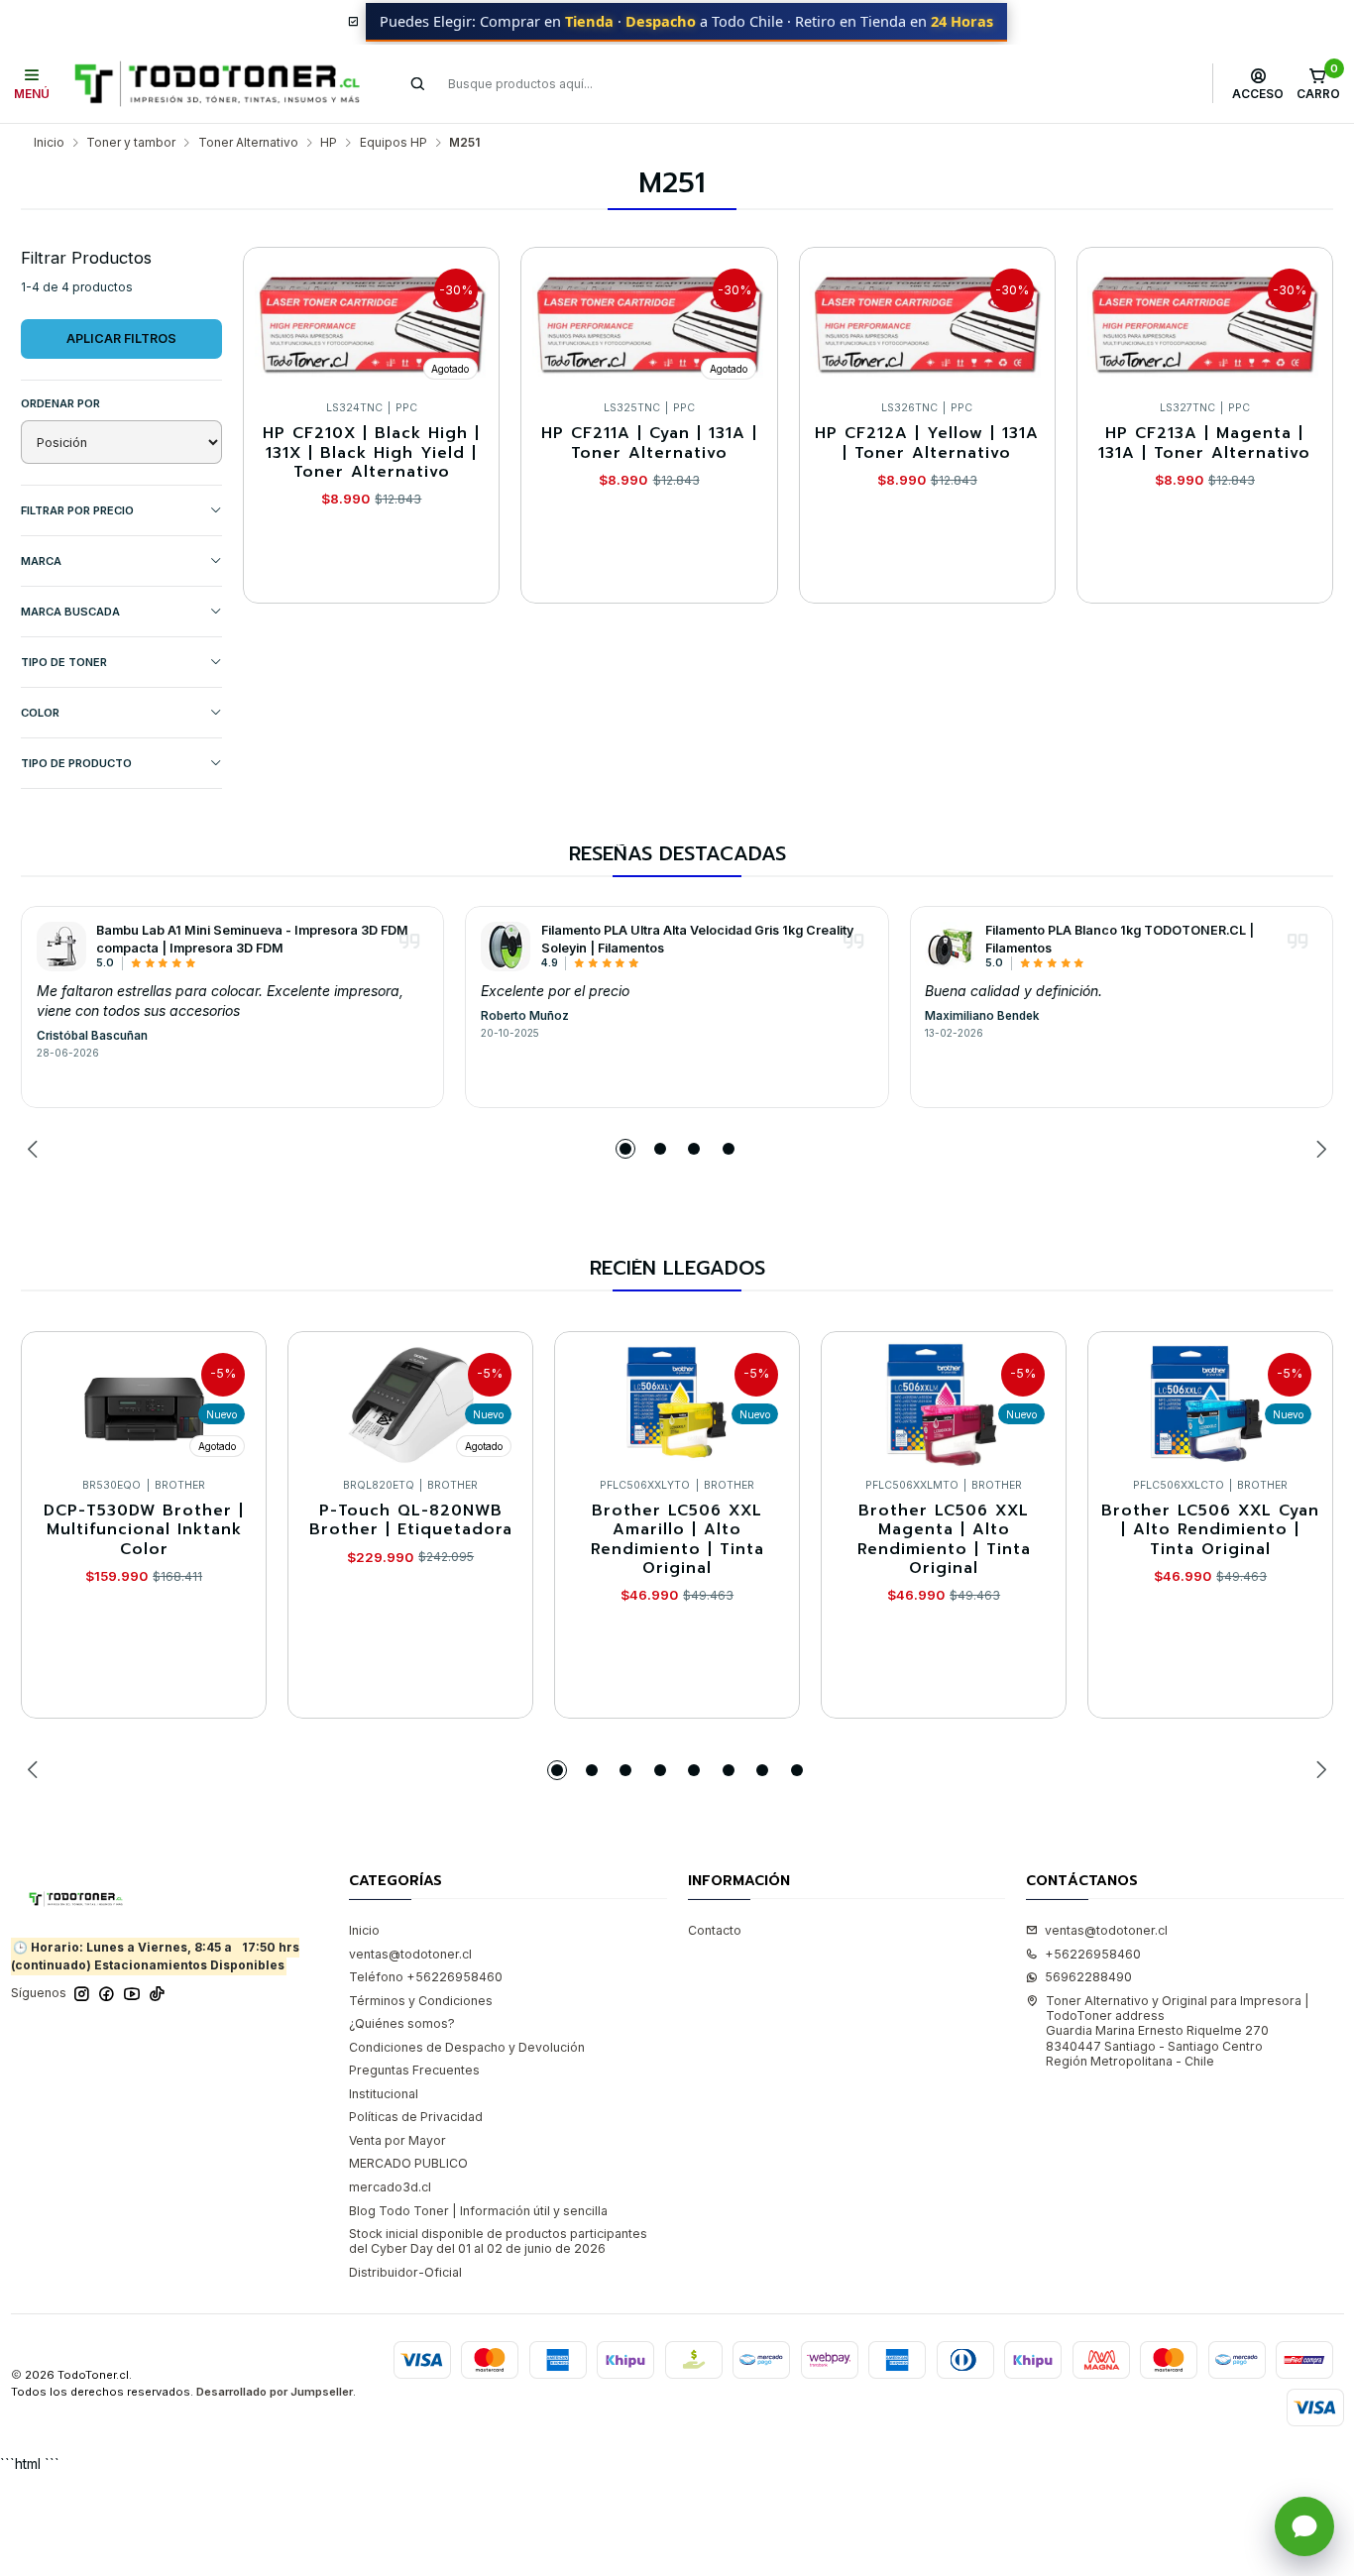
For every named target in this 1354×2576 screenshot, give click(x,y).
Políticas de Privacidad (416, 2117)
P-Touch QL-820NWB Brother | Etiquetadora (411, 1521)
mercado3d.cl (390, 2187)
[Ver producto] (61, 947)
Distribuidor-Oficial (405, 2272)
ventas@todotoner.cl (410, 1954)
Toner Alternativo (248, 143)
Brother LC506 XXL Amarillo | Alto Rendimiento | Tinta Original (677, 1540)
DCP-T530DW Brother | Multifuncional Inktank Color (144, 1530)
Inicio (49, 143)
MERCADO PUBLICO (408, 2163)
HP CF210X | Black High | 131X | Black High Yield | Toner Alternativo (371, 453)
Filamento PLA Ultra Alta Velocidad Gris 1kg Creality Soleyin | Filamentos (697, 939)
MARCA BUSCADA (70, 612)
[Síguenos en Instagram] (82, 1994)
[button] (625, 1149)
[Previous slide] (36, 1149)
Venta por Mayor (397, 2140)
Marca (41, 561)
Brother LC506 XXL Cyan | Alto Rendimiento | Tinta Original (1210, 1530)
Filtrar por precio (77, 510)
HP (329, 143)
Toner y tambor (131, 143)
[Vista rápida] (467, 320)
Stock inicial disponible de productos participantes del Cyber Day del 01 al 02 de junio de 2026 (498, 2241)
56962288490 (1088, 1977)
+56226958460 (1093, 1954)
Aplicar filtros (121, 338)
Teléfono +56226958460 (426, 1977)
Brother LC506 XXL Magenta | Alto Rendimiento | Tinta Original (944, 1540)
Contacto (715, 1930)
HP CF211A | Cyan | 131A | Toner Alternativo (649, 444)
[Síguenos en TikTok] (157, 1994)
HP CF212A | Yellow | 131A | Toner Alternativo (927, 444)
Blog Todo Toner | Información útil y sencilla (478, 2211)
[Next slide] (1318, 1149)
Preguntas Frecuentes (414, 2070)
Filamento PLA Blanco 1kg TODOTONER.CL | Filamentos (1120, 939)
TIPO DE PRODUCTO (76, 763)
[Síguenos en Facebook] (107, 1994)
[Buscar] (418, 83)
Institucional (384, 2094)
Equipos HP (394, 143)
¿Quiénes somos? (402, 2023)
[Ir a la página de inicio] (217, 84)
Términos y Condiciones (421, 2001)
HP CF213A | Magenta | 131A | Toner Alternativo (1204, 444)
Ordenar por (60, 403)
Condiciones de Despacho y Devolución (467, 2047)
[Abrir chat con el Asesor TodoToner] (1304, 2526)
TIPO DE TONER (64, 662)
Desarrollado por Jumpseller (275, 2392)
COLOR (40, 713)
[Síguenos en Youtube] (132, 1994)
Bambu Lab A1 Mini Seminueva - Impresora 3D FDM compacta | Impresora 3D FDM (252, 939)
